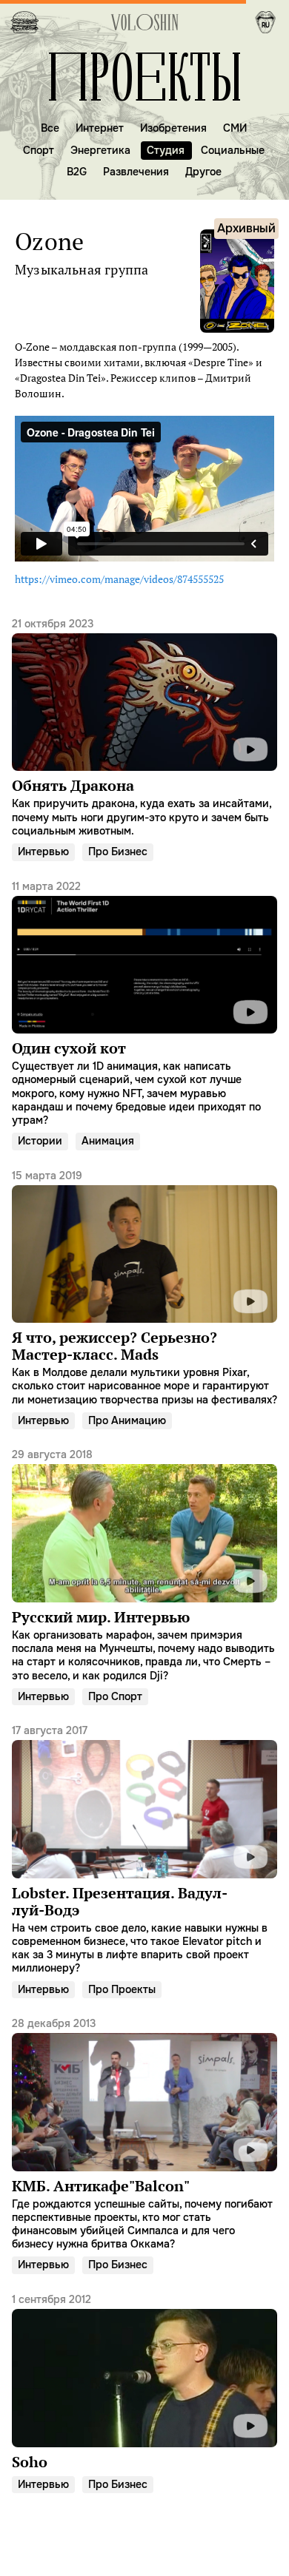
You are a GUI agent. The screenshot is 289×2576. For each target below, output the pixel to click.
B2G (77, 172)
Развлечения (136, 172)
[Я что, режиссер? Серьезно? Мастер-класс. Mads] (144, 1287)
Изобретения (173, 128)
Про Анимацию (127, 1420)
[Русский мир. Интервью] (144, 1564)
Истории (40, 1141)
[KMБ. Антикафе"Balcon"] (144, 2133)
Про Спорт (115, 1696)
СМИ (235, 128)
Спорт (39, 150)
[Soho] (144, 2381)
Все (50, 128)
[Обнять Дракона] (144, 727)
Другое (203, 172)
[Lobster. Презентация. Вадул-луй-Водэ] (144, 1849)
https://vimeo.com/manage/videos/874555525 (119, 579)
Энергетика (100, 150)
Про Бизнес (118, 852)
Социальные (233, 150)
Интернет (100, 128)
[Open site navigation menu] (24, 22)
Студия (166, 150)
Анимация (108, 1141)
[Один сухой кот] (144, 1002)
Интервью (43, 852)
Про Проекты (122, 1989)
